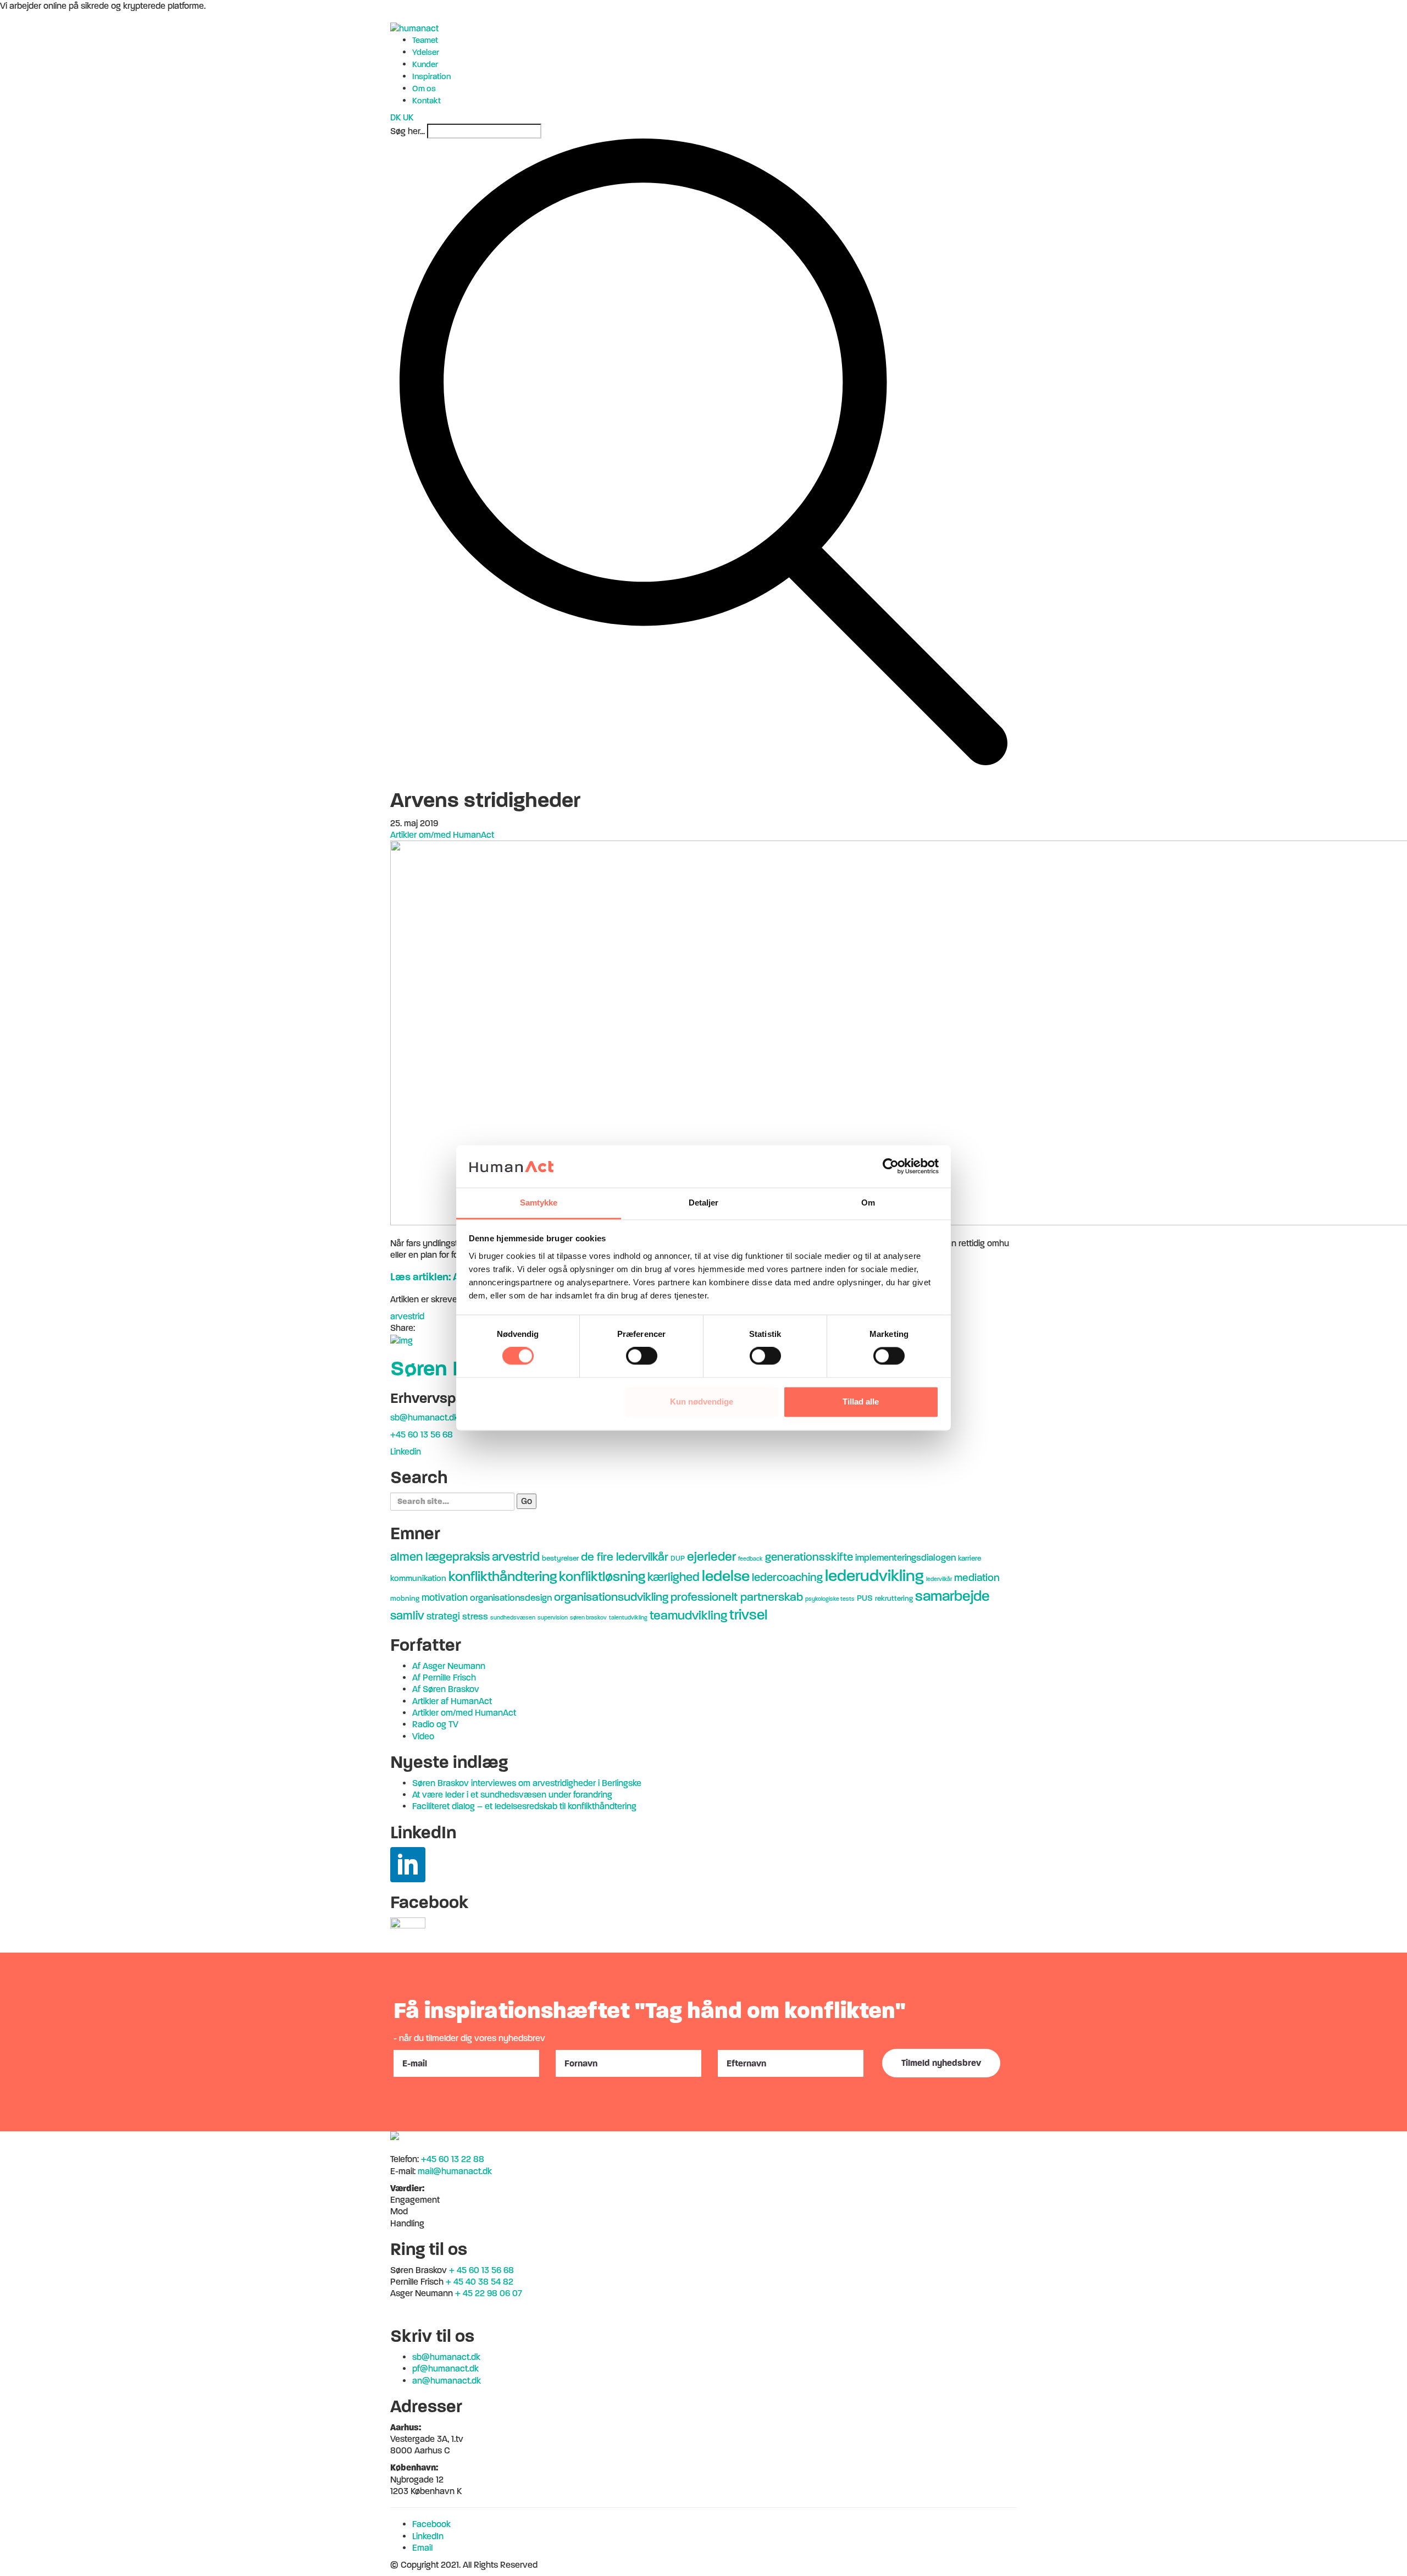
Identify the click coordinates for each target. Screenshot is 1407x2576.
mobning (405, 1598)
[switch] (642, 1356)
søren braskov (588, 1618)
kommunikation (418, 1578)
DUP (678, 1558)
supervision (553, 1618)
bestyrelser (560, 1558)
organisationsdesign (511, 1598)
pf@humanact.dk (445, 2368)
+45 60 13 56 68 (422, 1435)
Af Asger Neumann (449, 1666)
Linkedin (406, 1452)
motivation (445, 1597)
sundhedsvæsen (513, 1618)
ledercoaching (787, 1577)
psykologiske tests (830, 1599)
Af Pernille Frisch (444, 1677)
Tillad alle (861, 1402)
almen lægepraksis (440, 1557)
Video (423, 1736)
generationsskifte (809, 1557)
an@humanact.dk (447, 2381)
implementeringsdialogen (905, 1558)
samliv (407, 1616)
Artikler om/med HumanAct (442, 835)
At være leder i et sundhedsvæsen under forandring (512, 1795)
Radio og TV (435, 1724)
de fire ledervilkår (625, 1557)
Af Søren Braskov (446, 1689)
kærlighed (674, 1577)
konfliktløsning (602, 1577)
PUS (865, 1598)
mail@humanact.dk (455, 2171)
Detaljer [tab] (704, 1203)
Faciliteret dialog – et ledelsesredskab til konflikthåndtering (524, 1806)
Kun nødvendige (702, 1402)
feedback (750, 1559)
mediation (977, 1577)
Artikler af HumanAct (452, 1701)
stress (475, 1616)
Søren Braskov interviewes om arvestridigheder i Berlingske (527, 1783)
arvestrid (407, 1316)
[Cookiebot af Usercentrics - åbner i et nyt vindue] (891, 1167)
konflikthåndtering (503, 1576)
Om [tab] (868, 1203)
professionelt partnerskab (737, 1597)
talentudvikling (628, 1618)
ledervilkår (939, 1579)
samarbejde (952, 1596)
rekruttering (894, 1598)
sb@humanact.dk (424, 1417)
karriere (970, 1558)
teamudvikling (688, 1615)
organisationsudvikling (611, 1597)
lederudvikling (874, 1576)
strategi (443, 1616)
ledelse (726, 1576)
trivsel (748, 1615)
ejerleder (711, 1557)
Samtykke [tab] (539, 1203)
